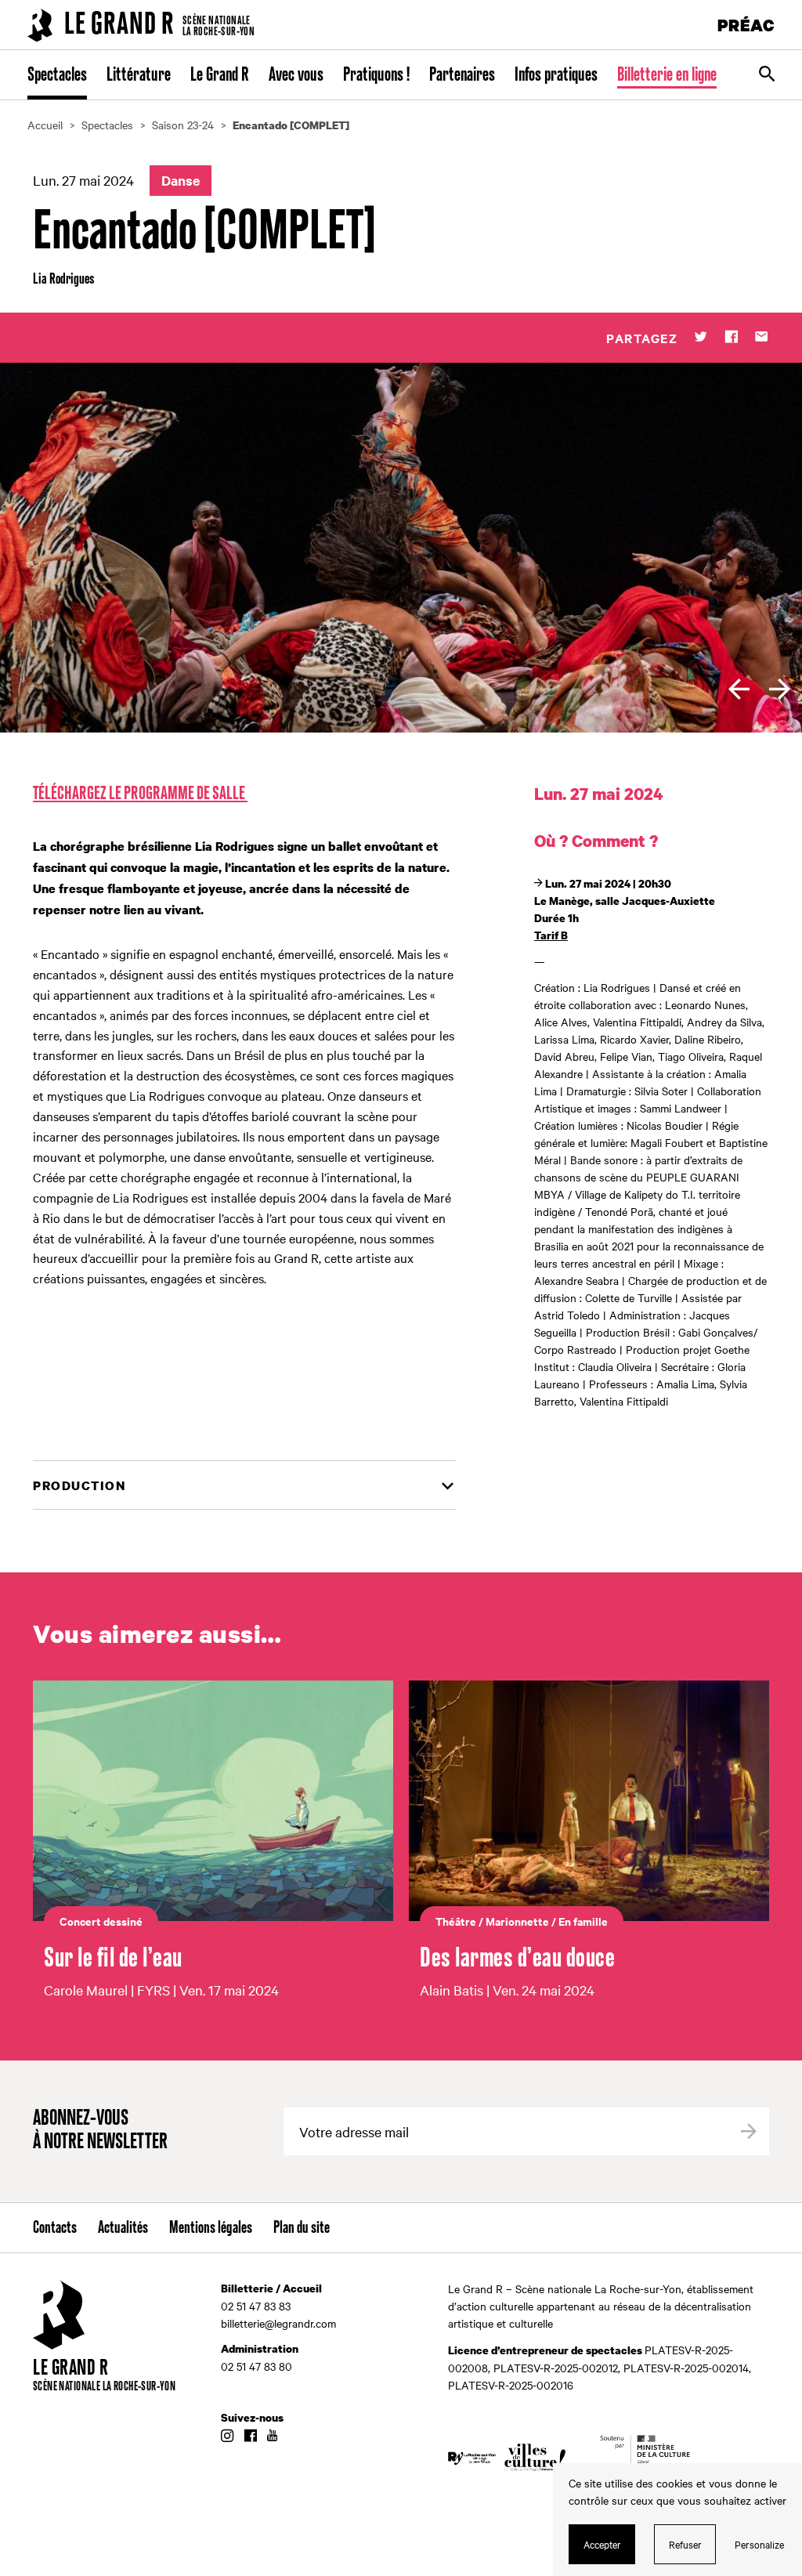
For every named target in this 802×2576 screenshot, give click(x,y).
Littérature (139, 75)
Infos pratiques (556, 75)
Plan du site (302, 2228)
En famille (583, 1921)
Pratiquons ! (376, 75)
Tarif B (551, 935)
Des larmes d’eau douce (517, 1959)
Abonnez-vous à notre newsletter (100, 2131)
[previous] (739, 689)
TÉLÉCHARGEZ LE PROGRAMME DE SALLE (140, 794)
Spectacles (57, 75)
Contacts (55, 2228)
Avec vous (296, 75)
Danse (181, 180)
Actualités (123, 2228)
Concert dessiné (101, 1921)
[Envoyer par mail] (762, 338)
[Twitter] (701, 338)
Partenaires (462, 75)
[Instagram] (227, 2437)
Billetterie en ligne (667, 75)
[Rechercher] (767, 75)
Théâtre (456, 1921)
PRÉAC (746, 25)
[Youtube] (272, 2437)
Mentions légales (211, 2228)
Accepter (602, 2544)
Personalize (759, 2544)
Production (79, 1485)
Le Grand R (220, 75)
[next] (780, 689)
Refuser (685, 2544)
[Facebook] (731, 338)
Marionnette (517, 1921)
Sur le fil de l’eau (113, 1959)
